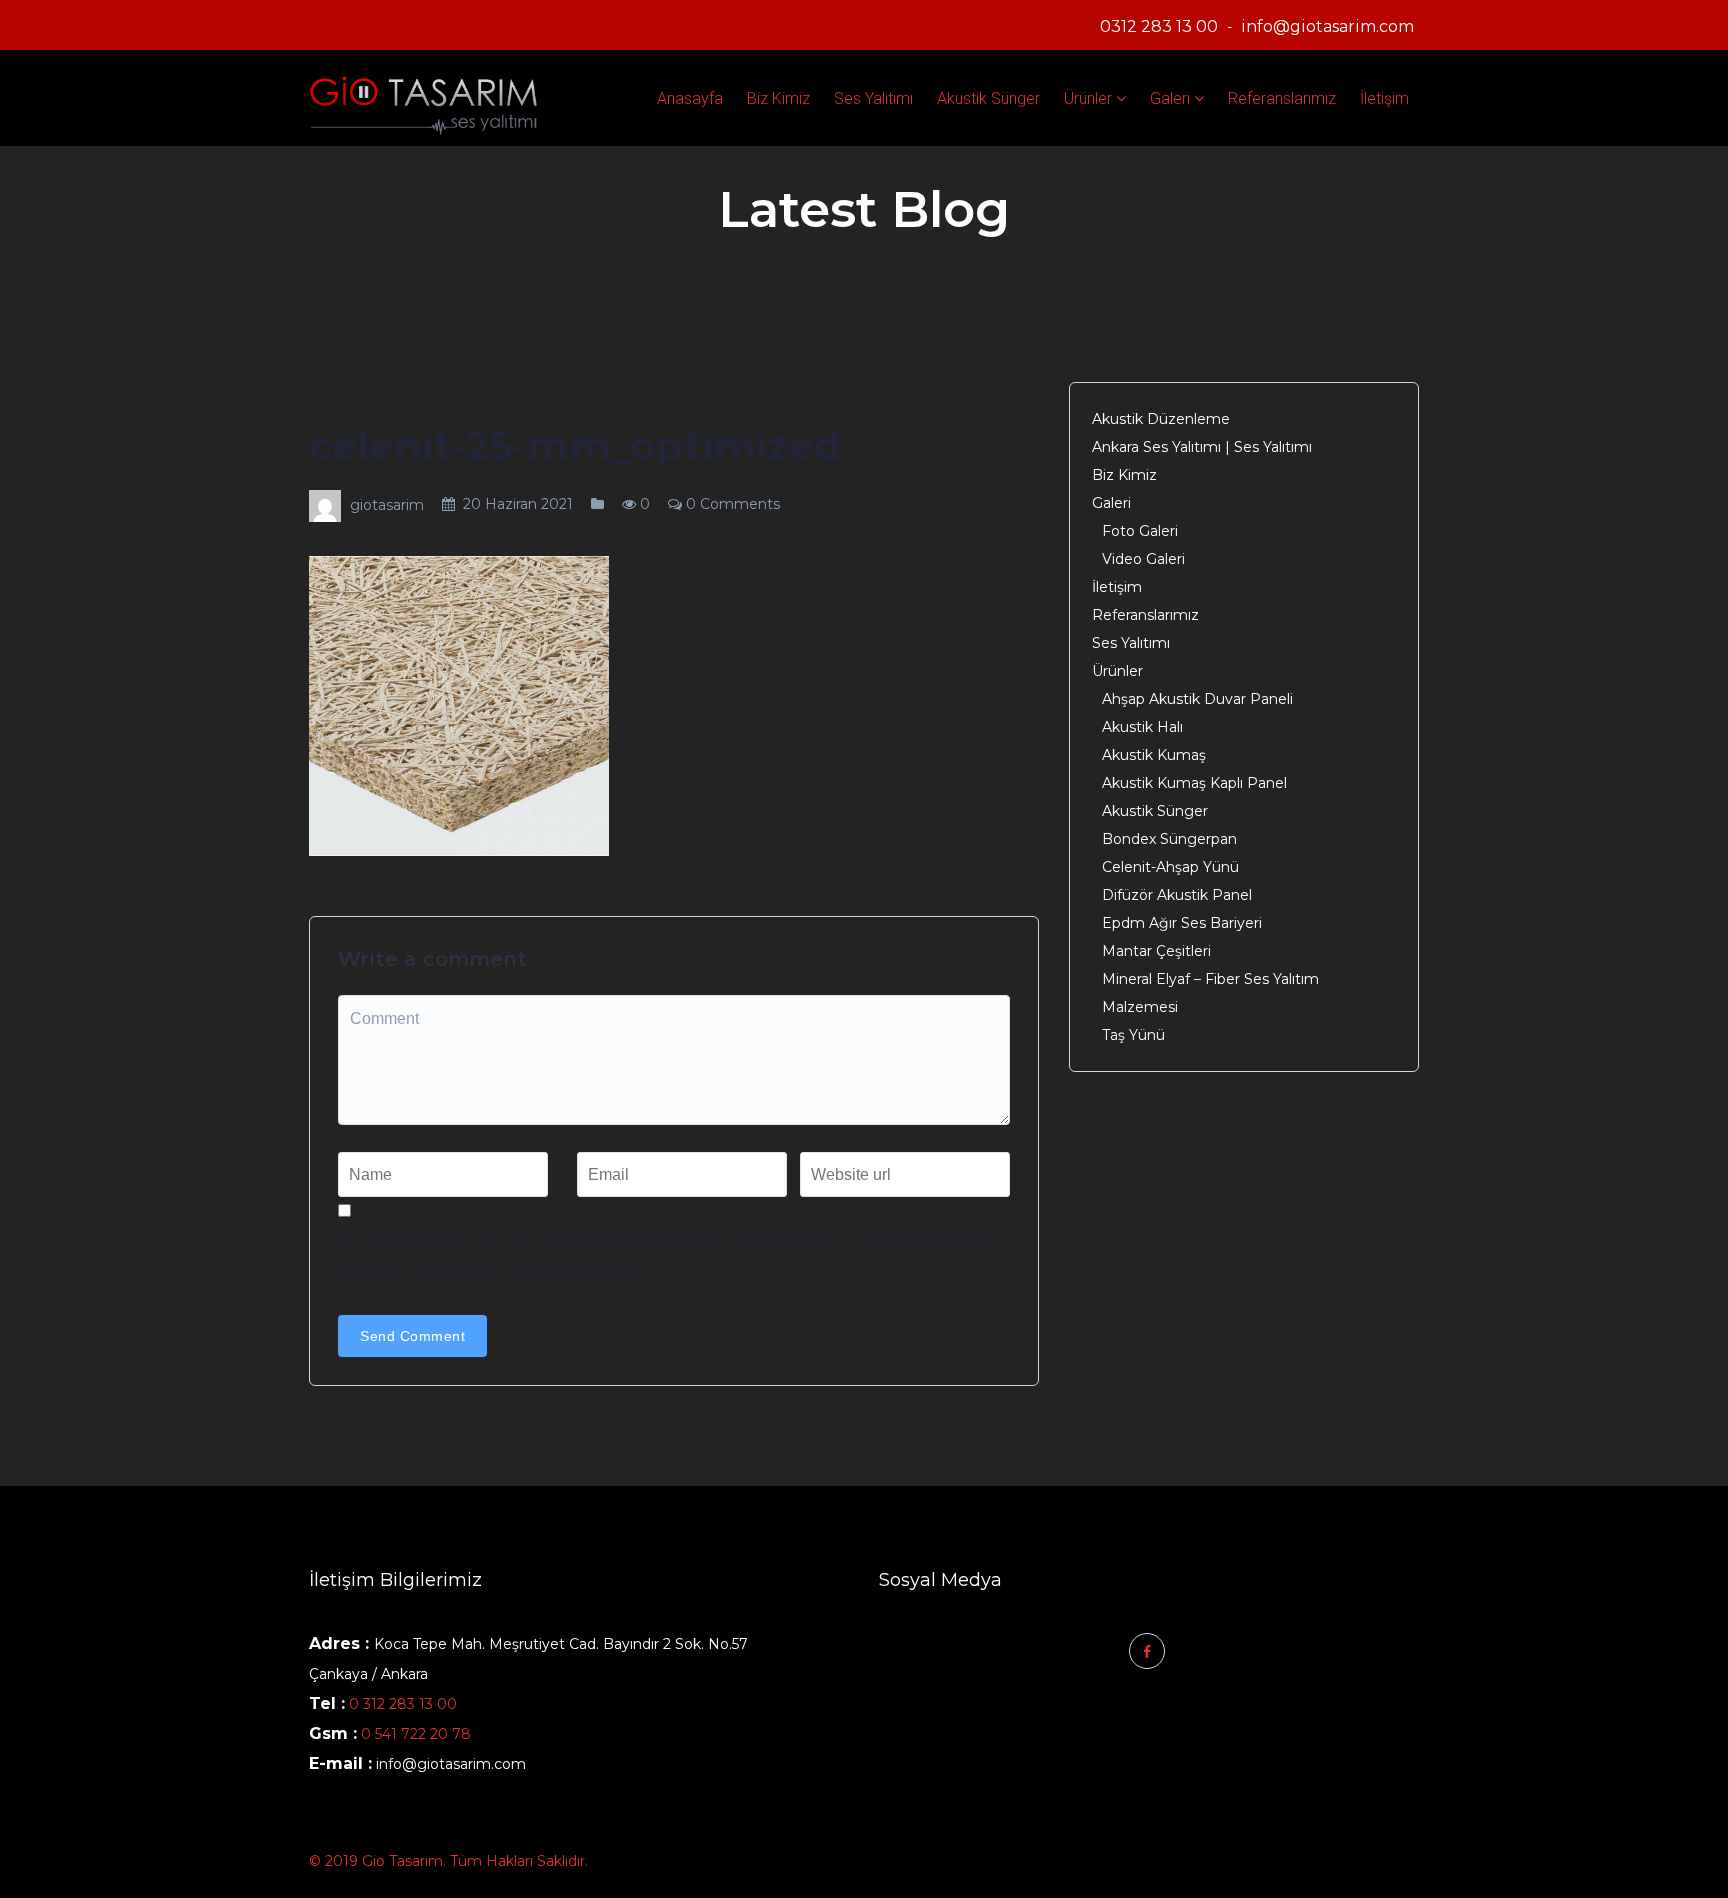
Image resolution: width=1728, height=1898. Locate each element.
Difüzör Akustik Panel (1177, 895)
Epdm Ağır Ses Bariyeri (1182, 923)
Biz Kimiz (778, 98)
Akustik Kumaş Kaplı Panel (1194, 783)
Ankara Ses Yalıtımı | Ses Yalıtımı (1202, 447)
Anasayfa (690, 98)
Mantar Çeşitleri (1156, 951)
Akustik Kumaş (1154, 755)
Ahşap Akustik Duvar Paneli (1197, 699)
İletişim (1384, 98)
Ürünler (1088, 98)
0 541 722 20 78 (414, 1734)
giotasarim (387, 505)
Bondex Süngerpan (1169, 839)
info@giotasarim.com (1327, 26)
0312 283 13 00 (1159, 26)
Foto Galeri (1140, 531)
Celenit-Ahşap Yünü (1170, 867)
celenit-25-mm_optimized (575, 445)
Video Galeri (1143, 559)
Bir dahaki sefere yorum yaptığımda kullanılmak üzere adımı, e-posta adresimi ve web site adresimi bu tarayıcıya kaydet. (667, 1256)
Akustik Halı (1142, 727)
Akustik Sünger (988, 98)
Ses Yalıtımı (873, 98)
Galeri (1170, 98)
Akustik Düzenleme (1161, 419)
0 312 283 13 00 (403, 1704)
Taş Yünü (1133, 1035)
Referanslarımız (1282, 98)
